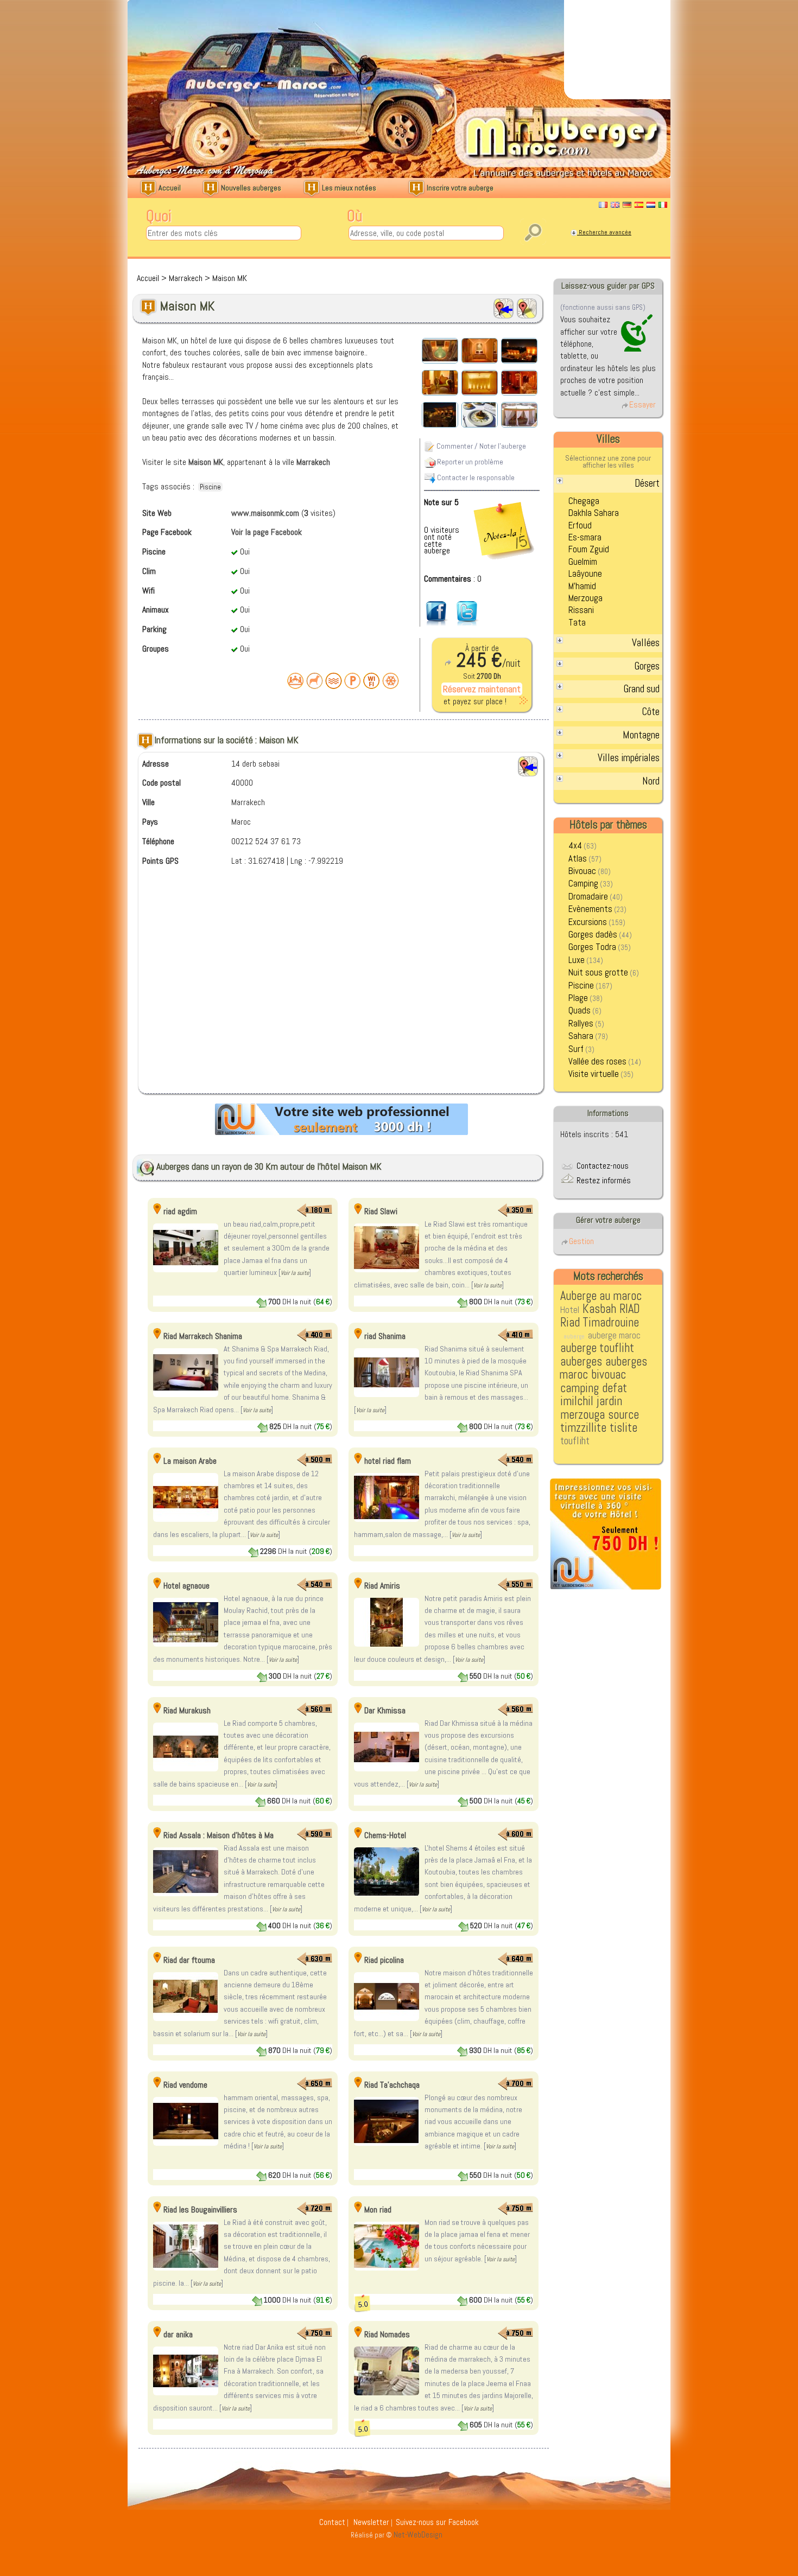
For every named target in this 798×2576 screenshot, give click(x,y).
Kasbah (599, 1309)
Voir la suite (295, 1273)
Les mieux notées (348, 188)
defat (615, 1388)
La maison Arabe (190, 1461)
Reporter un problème (469, 461)
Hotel (570, 1310)
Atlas (578, 859)
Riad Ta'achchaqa (392, 2085)
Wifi (148, 591)
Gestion (581, 1241)
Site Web (157, 513)
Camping (583, 884)
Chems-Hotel (385, 1835)
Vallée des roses (597, 1061)
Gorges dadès (593, 935)
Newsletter (371, 2522)
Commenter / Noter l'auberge (480, 445)
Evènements (590, 909)
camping (579, 1388)
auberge (574, 1336)
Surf (576, 1049)
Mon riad (378, 2210)
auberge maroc (614, 1335)
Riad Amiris (382, 1586)
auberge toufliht (597, 1348)
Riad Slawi (381, 1211)
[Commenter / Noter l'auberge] (482, 498)
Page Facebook (167, 532)
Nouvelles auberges (250, 188)
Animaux (156, 610)
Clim (149, 571)
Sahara (581, 1036)
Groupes (156, 649)
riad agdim (180, 1211)
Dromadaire (588, 897)
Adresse (156, 764)
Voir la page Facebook (267, 532)
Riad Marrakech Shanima (203, 1336)
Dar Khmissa (385, 1710)
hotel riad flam (388, 1461)
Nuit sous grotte (598, 973)
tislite (623, 1428)
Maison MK (230, 278)
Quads (579, 1010)
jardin (609, 1401)
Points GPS (160, 861)
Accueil (169, 188)
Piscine (581, 986)
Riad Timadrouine (600, 1322)
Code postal (161, 783)
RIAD (630, 1309)
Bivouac (582, 871)
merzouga (582, 1415)
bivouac (609, 1375)
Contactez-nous (601, 1166)
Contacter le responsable (475, 477)
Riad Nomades (387, 2334)
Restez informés (603, 1180)
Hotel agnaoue (186, 1586)
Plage (578, 998)
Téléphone (158, 841)
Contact (332, 2522)
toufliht (575, 1441)
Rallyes (581, 1024)
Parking (154, 629)
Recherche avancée (604, 232)
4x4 (575, 846)
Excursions (588, 922)
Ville (148, 802)
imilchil (577, 1401)
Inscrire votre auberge (459, 188)
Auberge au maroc (601, 1296)
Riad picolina (384, 1960)
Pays (150, 822)
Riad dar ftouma (189, 1960)
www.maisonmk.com (265, 513)
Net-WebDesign (418, 2535)
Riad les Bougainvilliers (200, 2210)
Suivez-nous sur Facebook (437, 2522)
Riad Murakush (187, 1710)
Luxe (577, 960)
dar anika (178, 2334)
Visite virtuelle (594, 1074)
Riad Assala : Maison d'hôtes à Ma (218, 1835)
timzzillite (583, 1428)
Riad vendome (185, 2085)
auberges (581, 1362)
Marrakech (186, 278)
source (623, 1415)
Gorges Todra (592, 947)
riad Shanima (385, 1336)
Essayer (642, 404)
